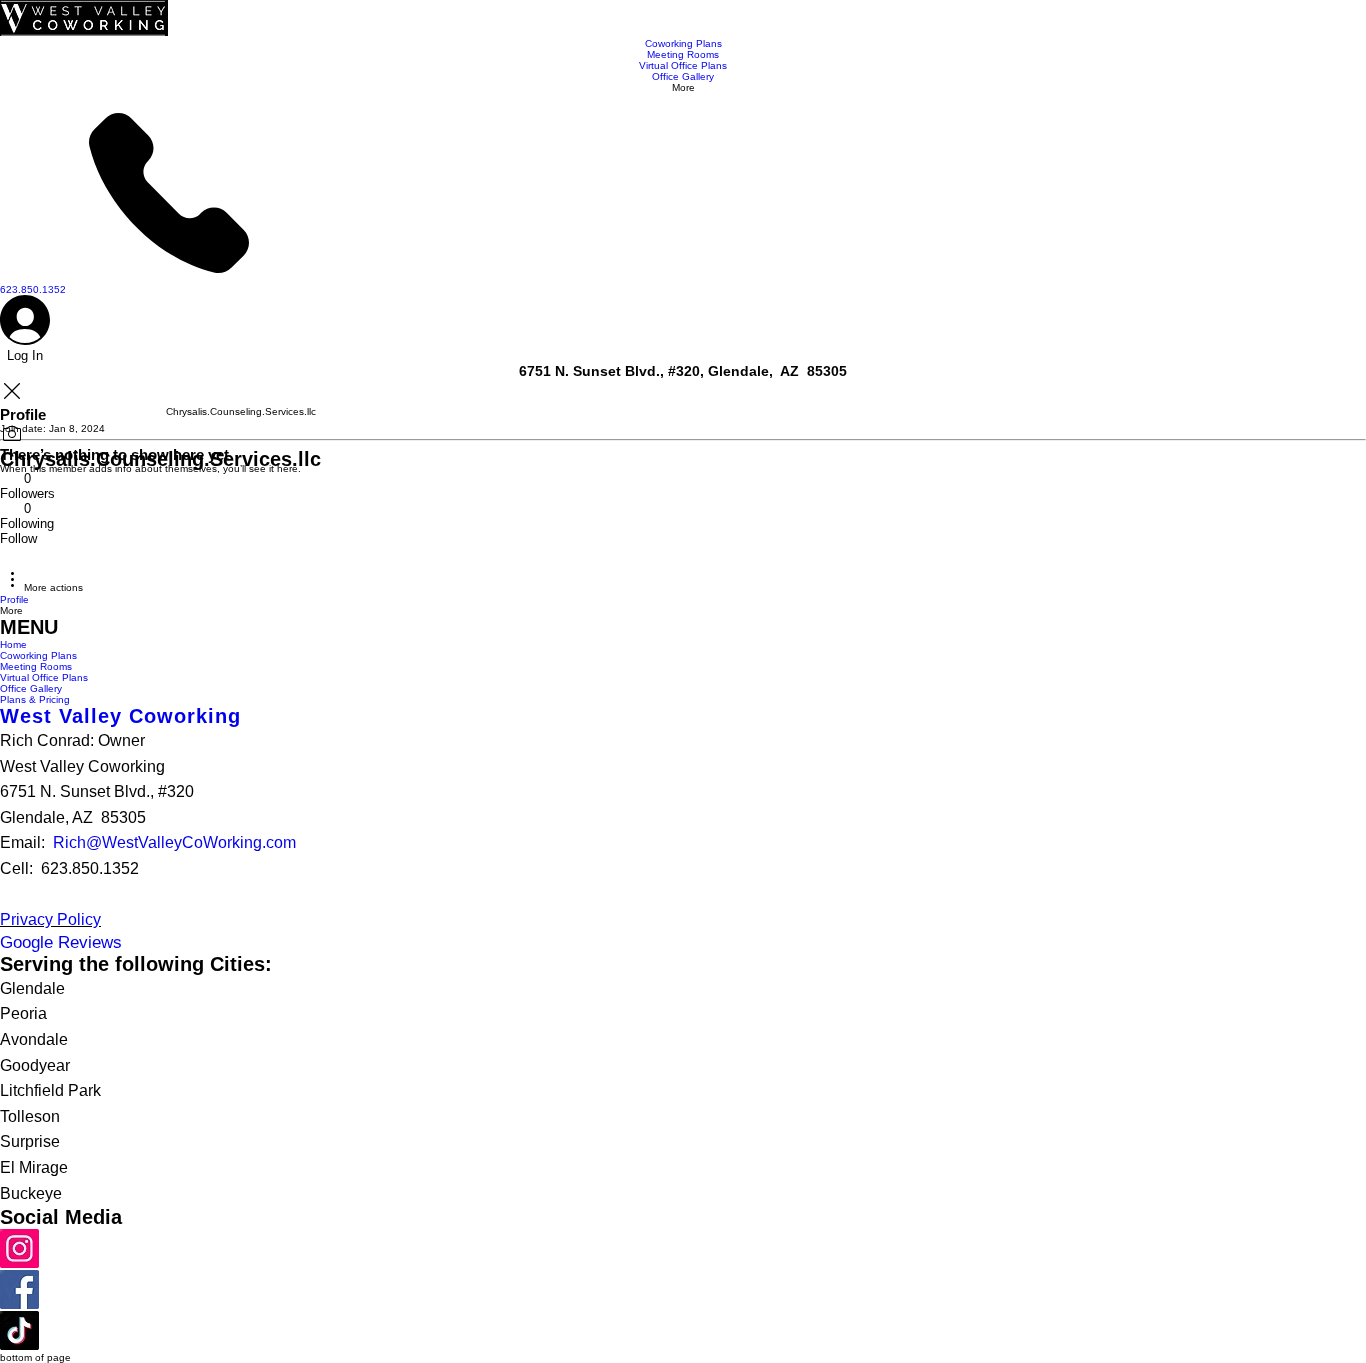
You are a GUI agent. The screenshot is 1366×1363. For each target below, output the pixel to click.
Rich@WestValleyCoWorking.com (174, 842)
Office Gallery (31, 688)
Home (13, 644)
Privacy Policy (50, 919)
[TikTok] (19, 1346)
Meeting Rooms (36, 666)
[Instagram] (19, 1264)
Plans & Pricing (35, 699)
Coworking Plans (38, 655)
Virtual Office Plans (44, 677)
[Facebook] (19, 1305)
